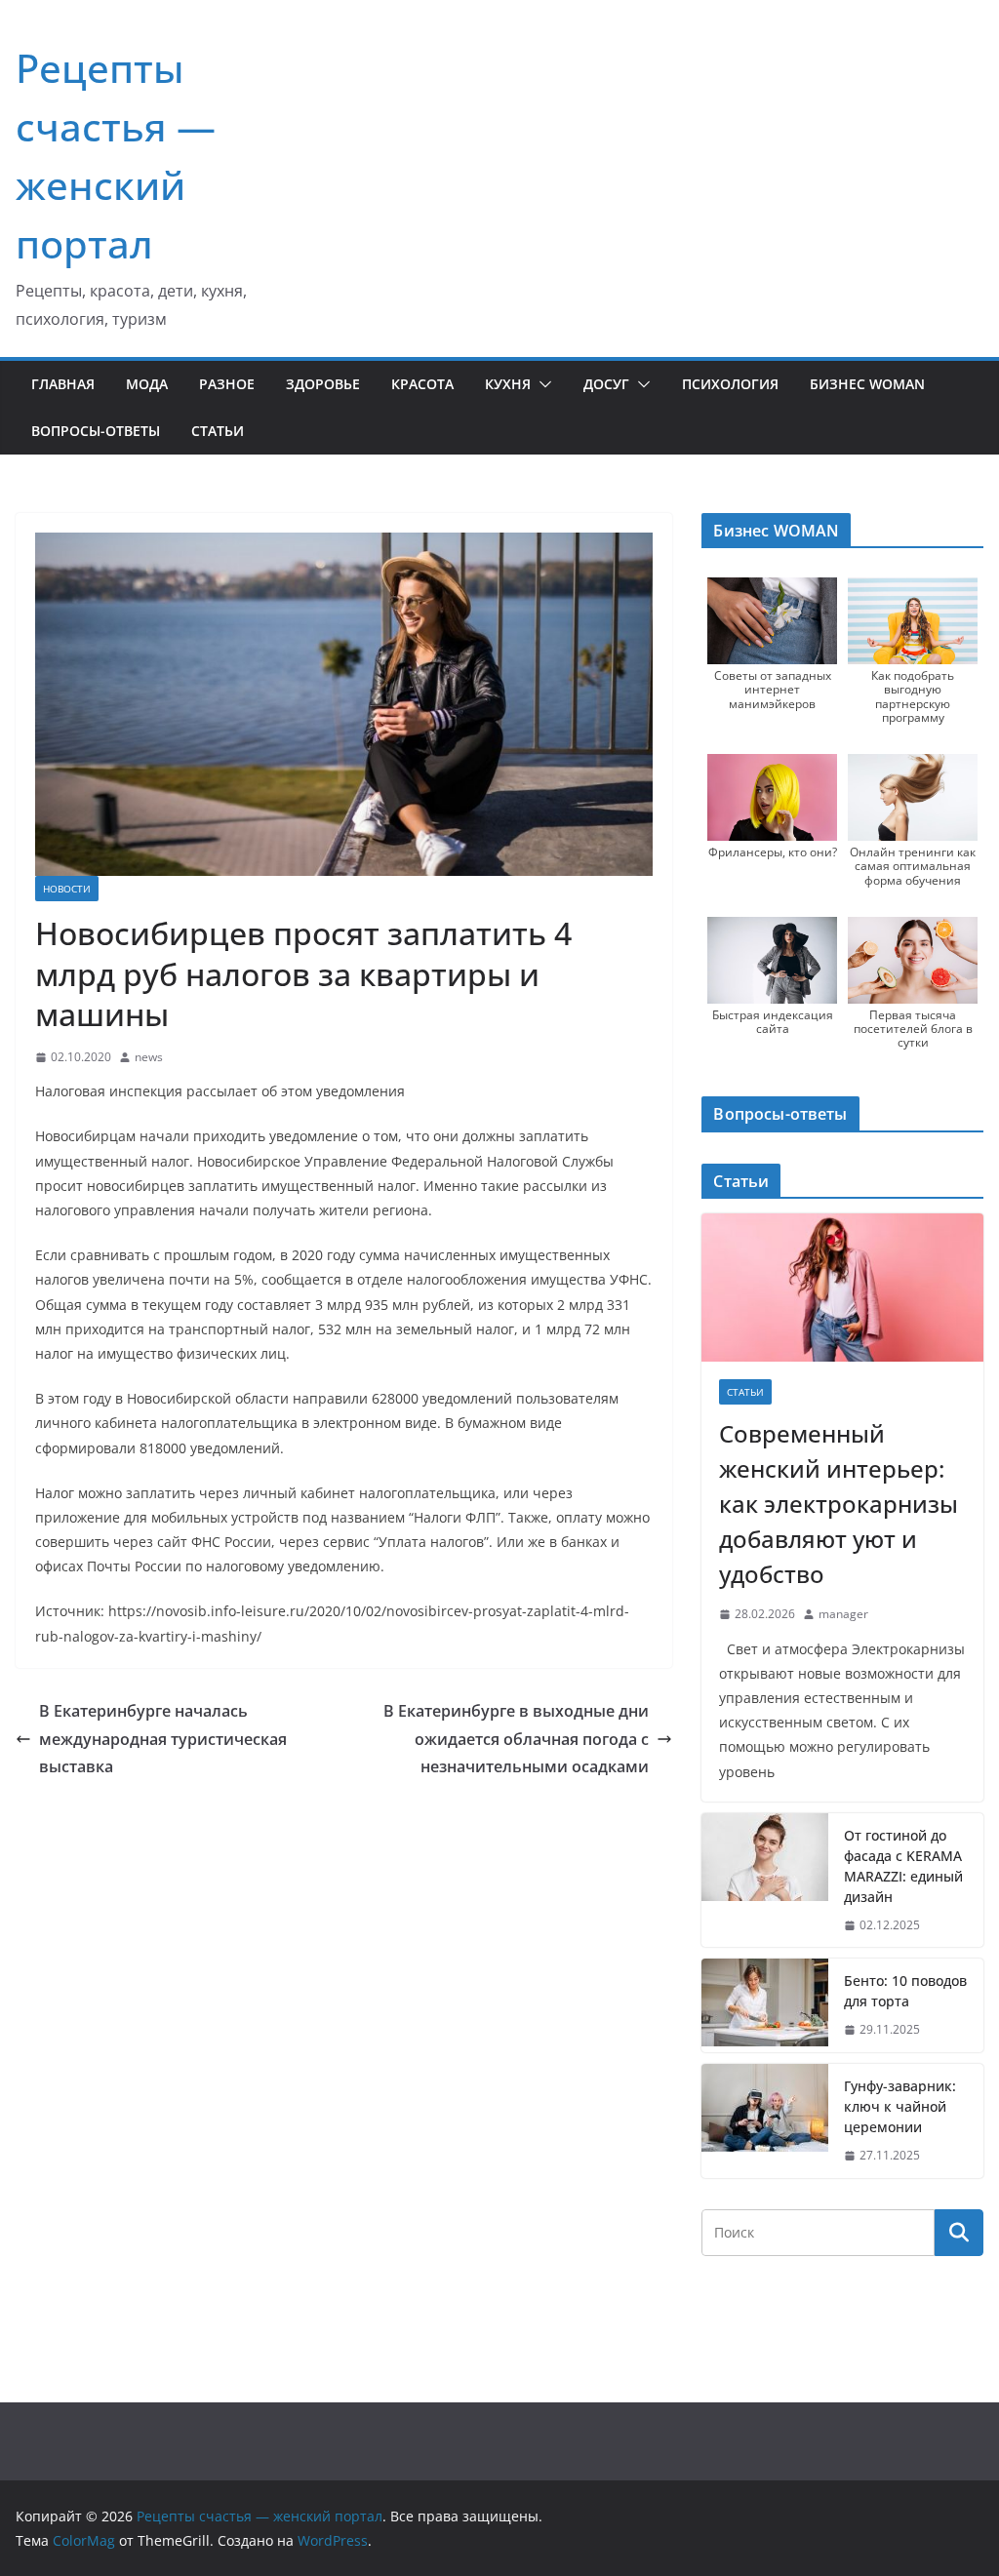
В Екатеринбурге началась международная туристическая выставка (163, 1739)
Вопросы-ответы (96, 431)
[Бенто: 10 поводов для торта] (765, 2005)
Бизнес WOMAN (867, 384)
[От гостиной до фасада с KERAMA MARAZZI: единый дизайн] (765, 1881)
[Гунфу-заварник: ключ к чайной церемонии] (765, 2121)
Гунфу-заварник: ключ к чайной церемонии (900, 2106)
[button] (541, 384)
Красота (422, 384)
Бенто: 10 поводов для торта (905, 1991)
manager (843, 1614)
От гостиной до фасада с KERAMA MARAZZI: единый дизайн (903, 1866)
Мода (147, 384)
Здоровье (323, 384)
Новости (67, 889)
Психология (730, 384)
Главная (63, 384)
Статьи (218, 431)
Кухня (508, 384)
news (149, 1057)
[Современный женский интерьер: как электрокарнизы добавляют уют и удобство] (842, 1288)
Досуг (606, 384)
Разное (227, 384)
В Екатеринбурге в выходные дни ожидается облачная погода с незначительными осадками (516, 1739)
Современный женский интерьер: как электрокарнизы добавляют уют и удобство (839, 1504)
